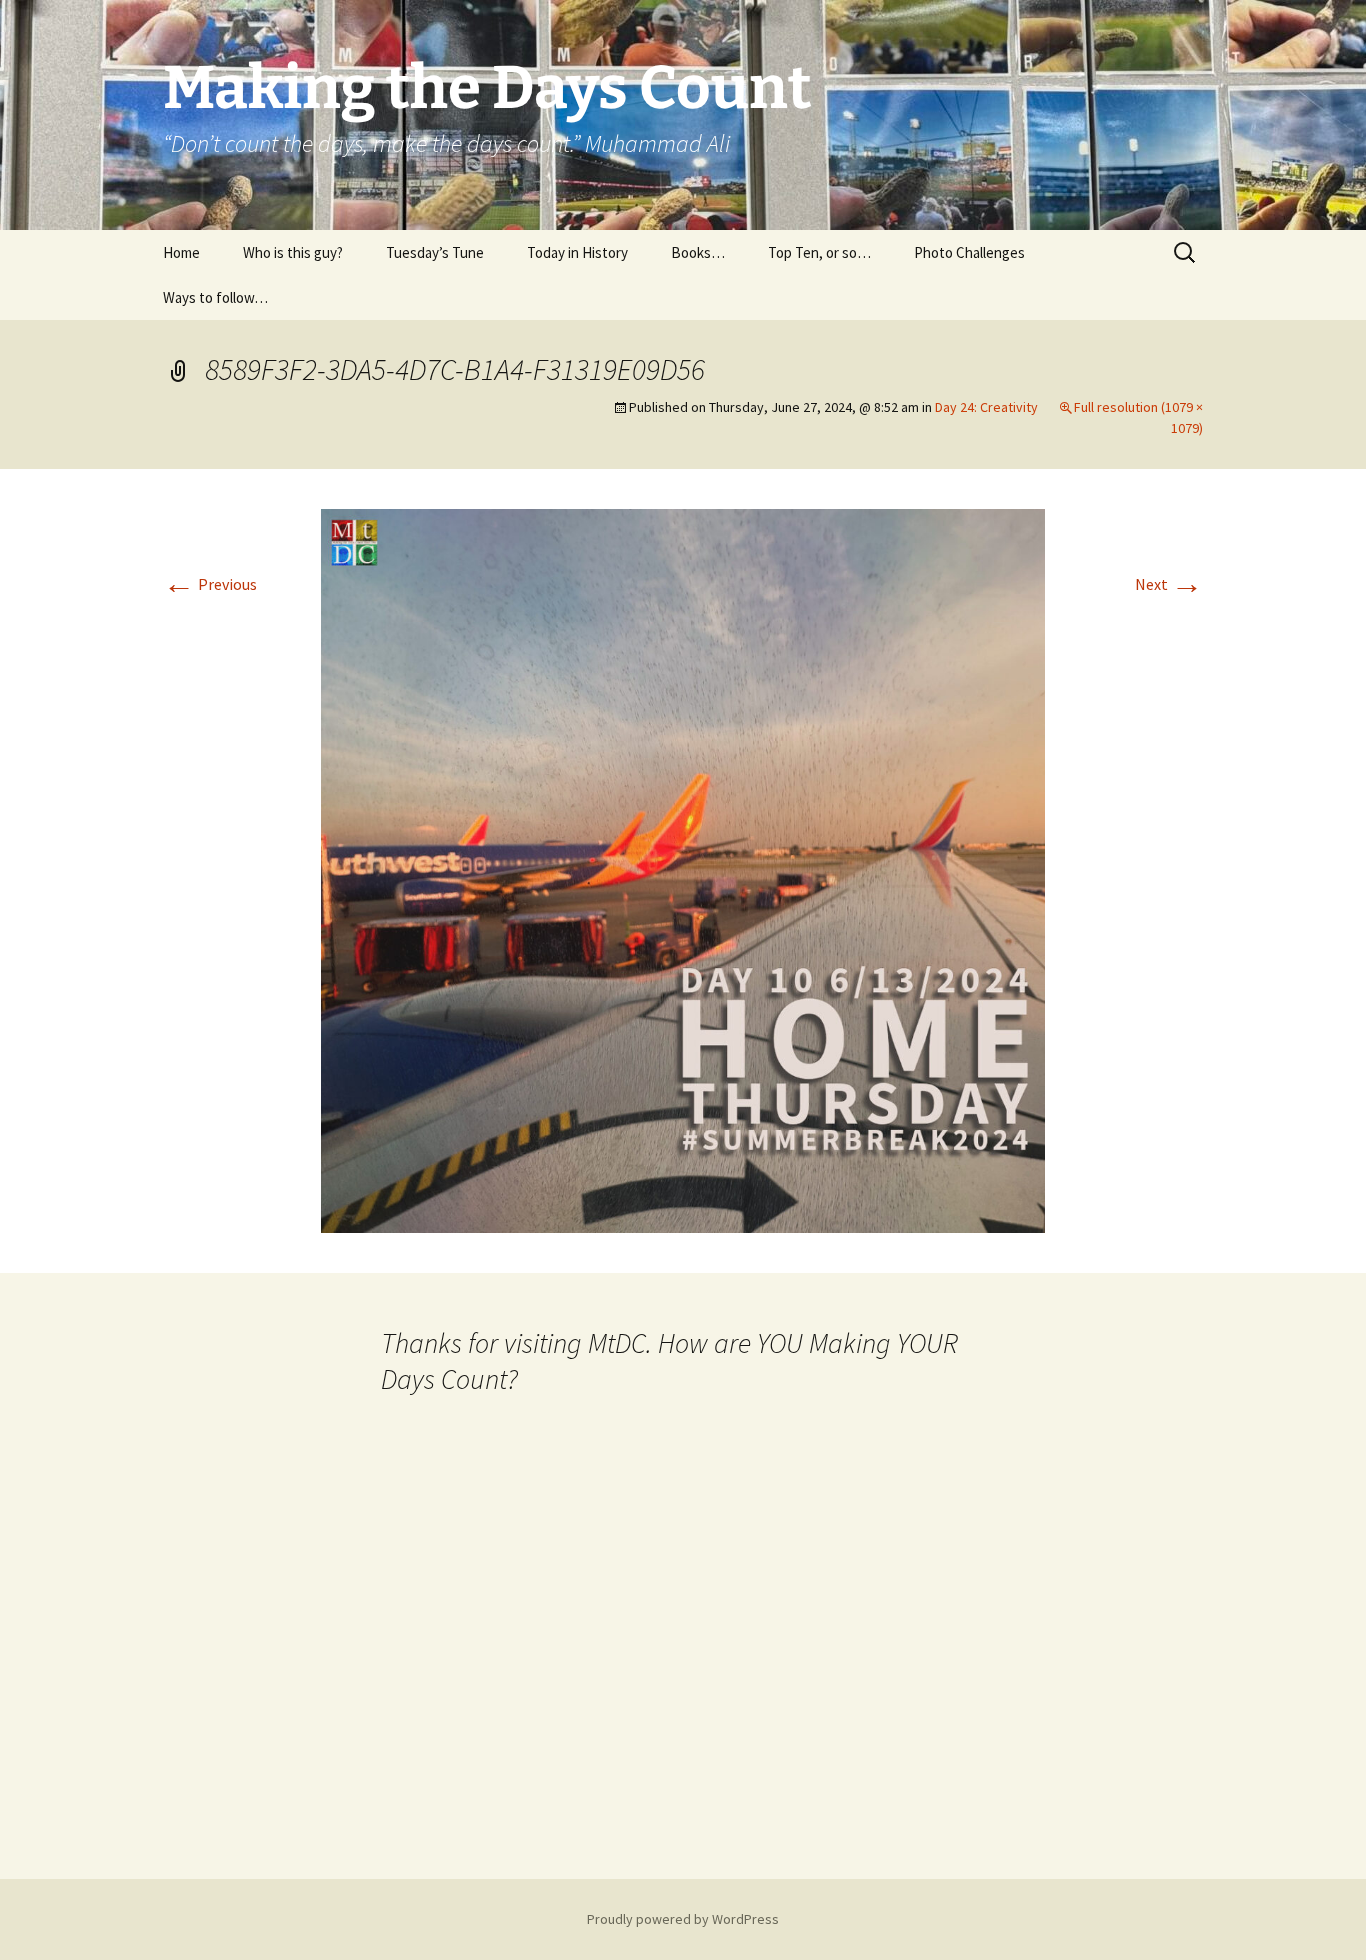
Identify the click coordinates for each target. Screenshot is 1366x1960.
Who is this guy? (293, 252)
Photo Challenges (969, 252)
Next (1169, 584)
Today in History (577, 252)
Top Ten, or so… (819, 252)
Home (181, 252)
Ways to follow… (215, 297)
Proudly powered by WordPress (683, 1919)
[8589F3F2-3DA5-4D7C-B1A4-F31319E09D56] (683, 869)
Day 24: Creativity (986, 407)
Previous (210, 584)
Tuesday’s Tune (435, 252)
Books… (698, 252)
